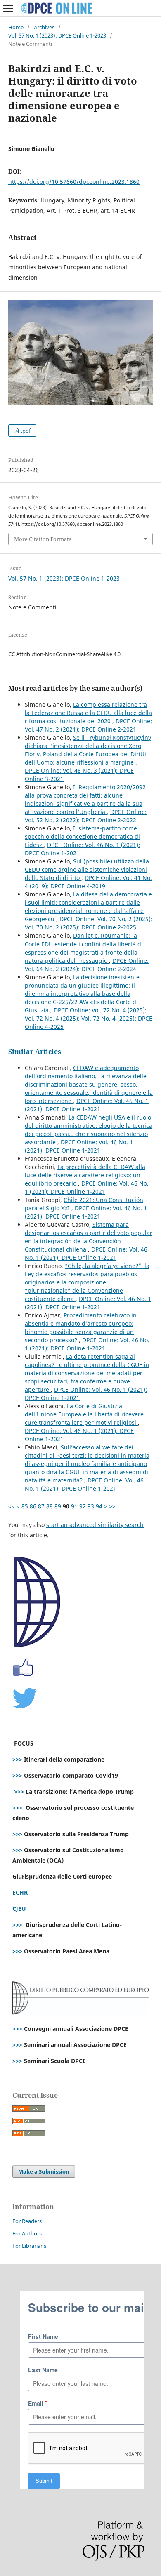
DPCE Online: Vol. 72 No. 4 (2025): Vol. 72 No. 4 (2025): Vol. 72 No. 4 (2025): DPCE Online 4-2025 (89, 1018)
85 (25, 1506)
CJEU (19, 1909)
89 (58, 1506)
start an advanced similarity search (95, 1525)
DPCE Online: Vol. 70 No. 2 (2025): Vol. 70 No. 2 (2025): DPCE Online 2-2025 (89, 923)
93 (91, 1506)
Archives (44, 27)
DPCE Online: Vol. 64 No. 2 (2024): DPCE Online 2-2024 (87, 965)
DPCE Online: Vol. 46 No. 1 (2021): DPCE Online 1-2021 (87, 1105)
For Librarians (29, 2246)
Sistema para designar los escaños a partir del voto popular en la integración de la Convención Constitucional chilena (89, 1237)
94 (99, 1506)
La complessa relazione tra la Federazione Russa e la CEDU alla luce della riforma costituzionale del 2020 (88, 713)
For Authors (27, 2233)
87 (41, 1506)
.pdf (25, 431)
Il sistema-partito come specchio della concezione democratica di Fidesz (82, 836)
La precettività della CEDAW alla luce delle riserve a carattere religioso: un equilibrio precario (85, 1175)
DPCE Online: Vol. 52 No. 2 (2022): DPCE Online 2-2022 (86, 816)
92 (83, 1506)
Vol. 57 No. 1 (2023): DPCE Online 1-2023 (57, 35)
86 (33, 1506)
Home (16, 27)
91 (74, 1506)
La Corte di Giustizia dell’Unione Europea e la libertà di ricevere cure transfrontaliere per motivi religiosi (84, 1414)
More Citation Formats (43, 539)
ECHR (20, 1893)
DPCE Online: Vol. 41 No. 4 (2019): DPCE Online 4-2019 (88, 882)
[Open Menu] (8, 8)
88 (50, 1506)
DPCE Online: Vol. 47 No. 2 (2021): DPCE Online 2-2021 (88, 725)
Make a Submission (44, 2171)
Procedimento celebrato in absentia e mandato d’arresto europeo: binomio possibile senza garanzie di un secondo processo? (81, 1328)
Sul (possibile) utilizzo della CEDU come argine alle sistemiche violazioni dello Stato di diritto (87, 869)
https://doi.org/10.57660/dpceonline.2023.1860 (74, 182)
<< (12, 1506)
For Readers (27, 2221)
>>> (17, 1759)
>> (112, 1506)
